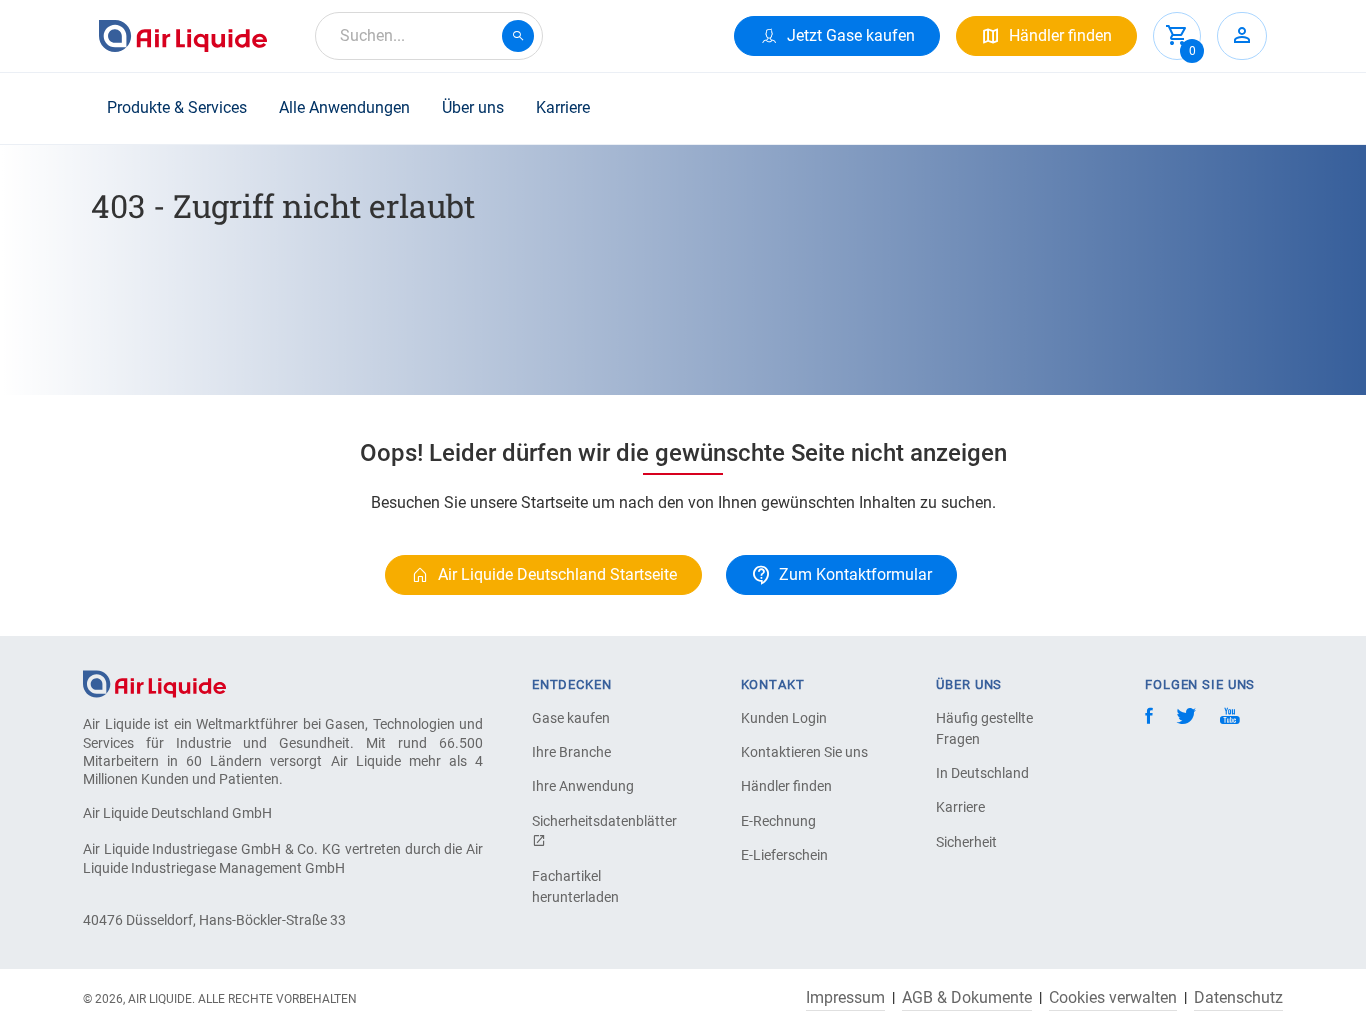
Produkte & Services (177, 107)
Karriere (563, 107)
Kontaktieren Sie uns (804, 752)
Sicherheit (966, 842)
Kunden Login (784, 718)
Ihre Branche (571, 752)
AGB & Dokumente (967, 998)
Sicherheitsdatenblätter (602, 821)
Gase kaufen (571, 718)
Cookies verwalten (1113, 998)
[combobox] (429, 36)
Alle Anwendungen (344, 107)
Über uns (473, 107)
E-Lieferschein (784, 855)
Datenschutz (1238, 998)
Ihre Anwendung (583, 786)
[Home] (154, 683)
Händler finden (786, 786)
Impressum (845, 998)
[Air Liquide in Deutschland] (183, 36)
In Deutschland (982, 773)
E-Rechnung (778, 821)
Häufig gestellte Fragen (984, 728)
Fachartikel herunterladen (575, 886)
